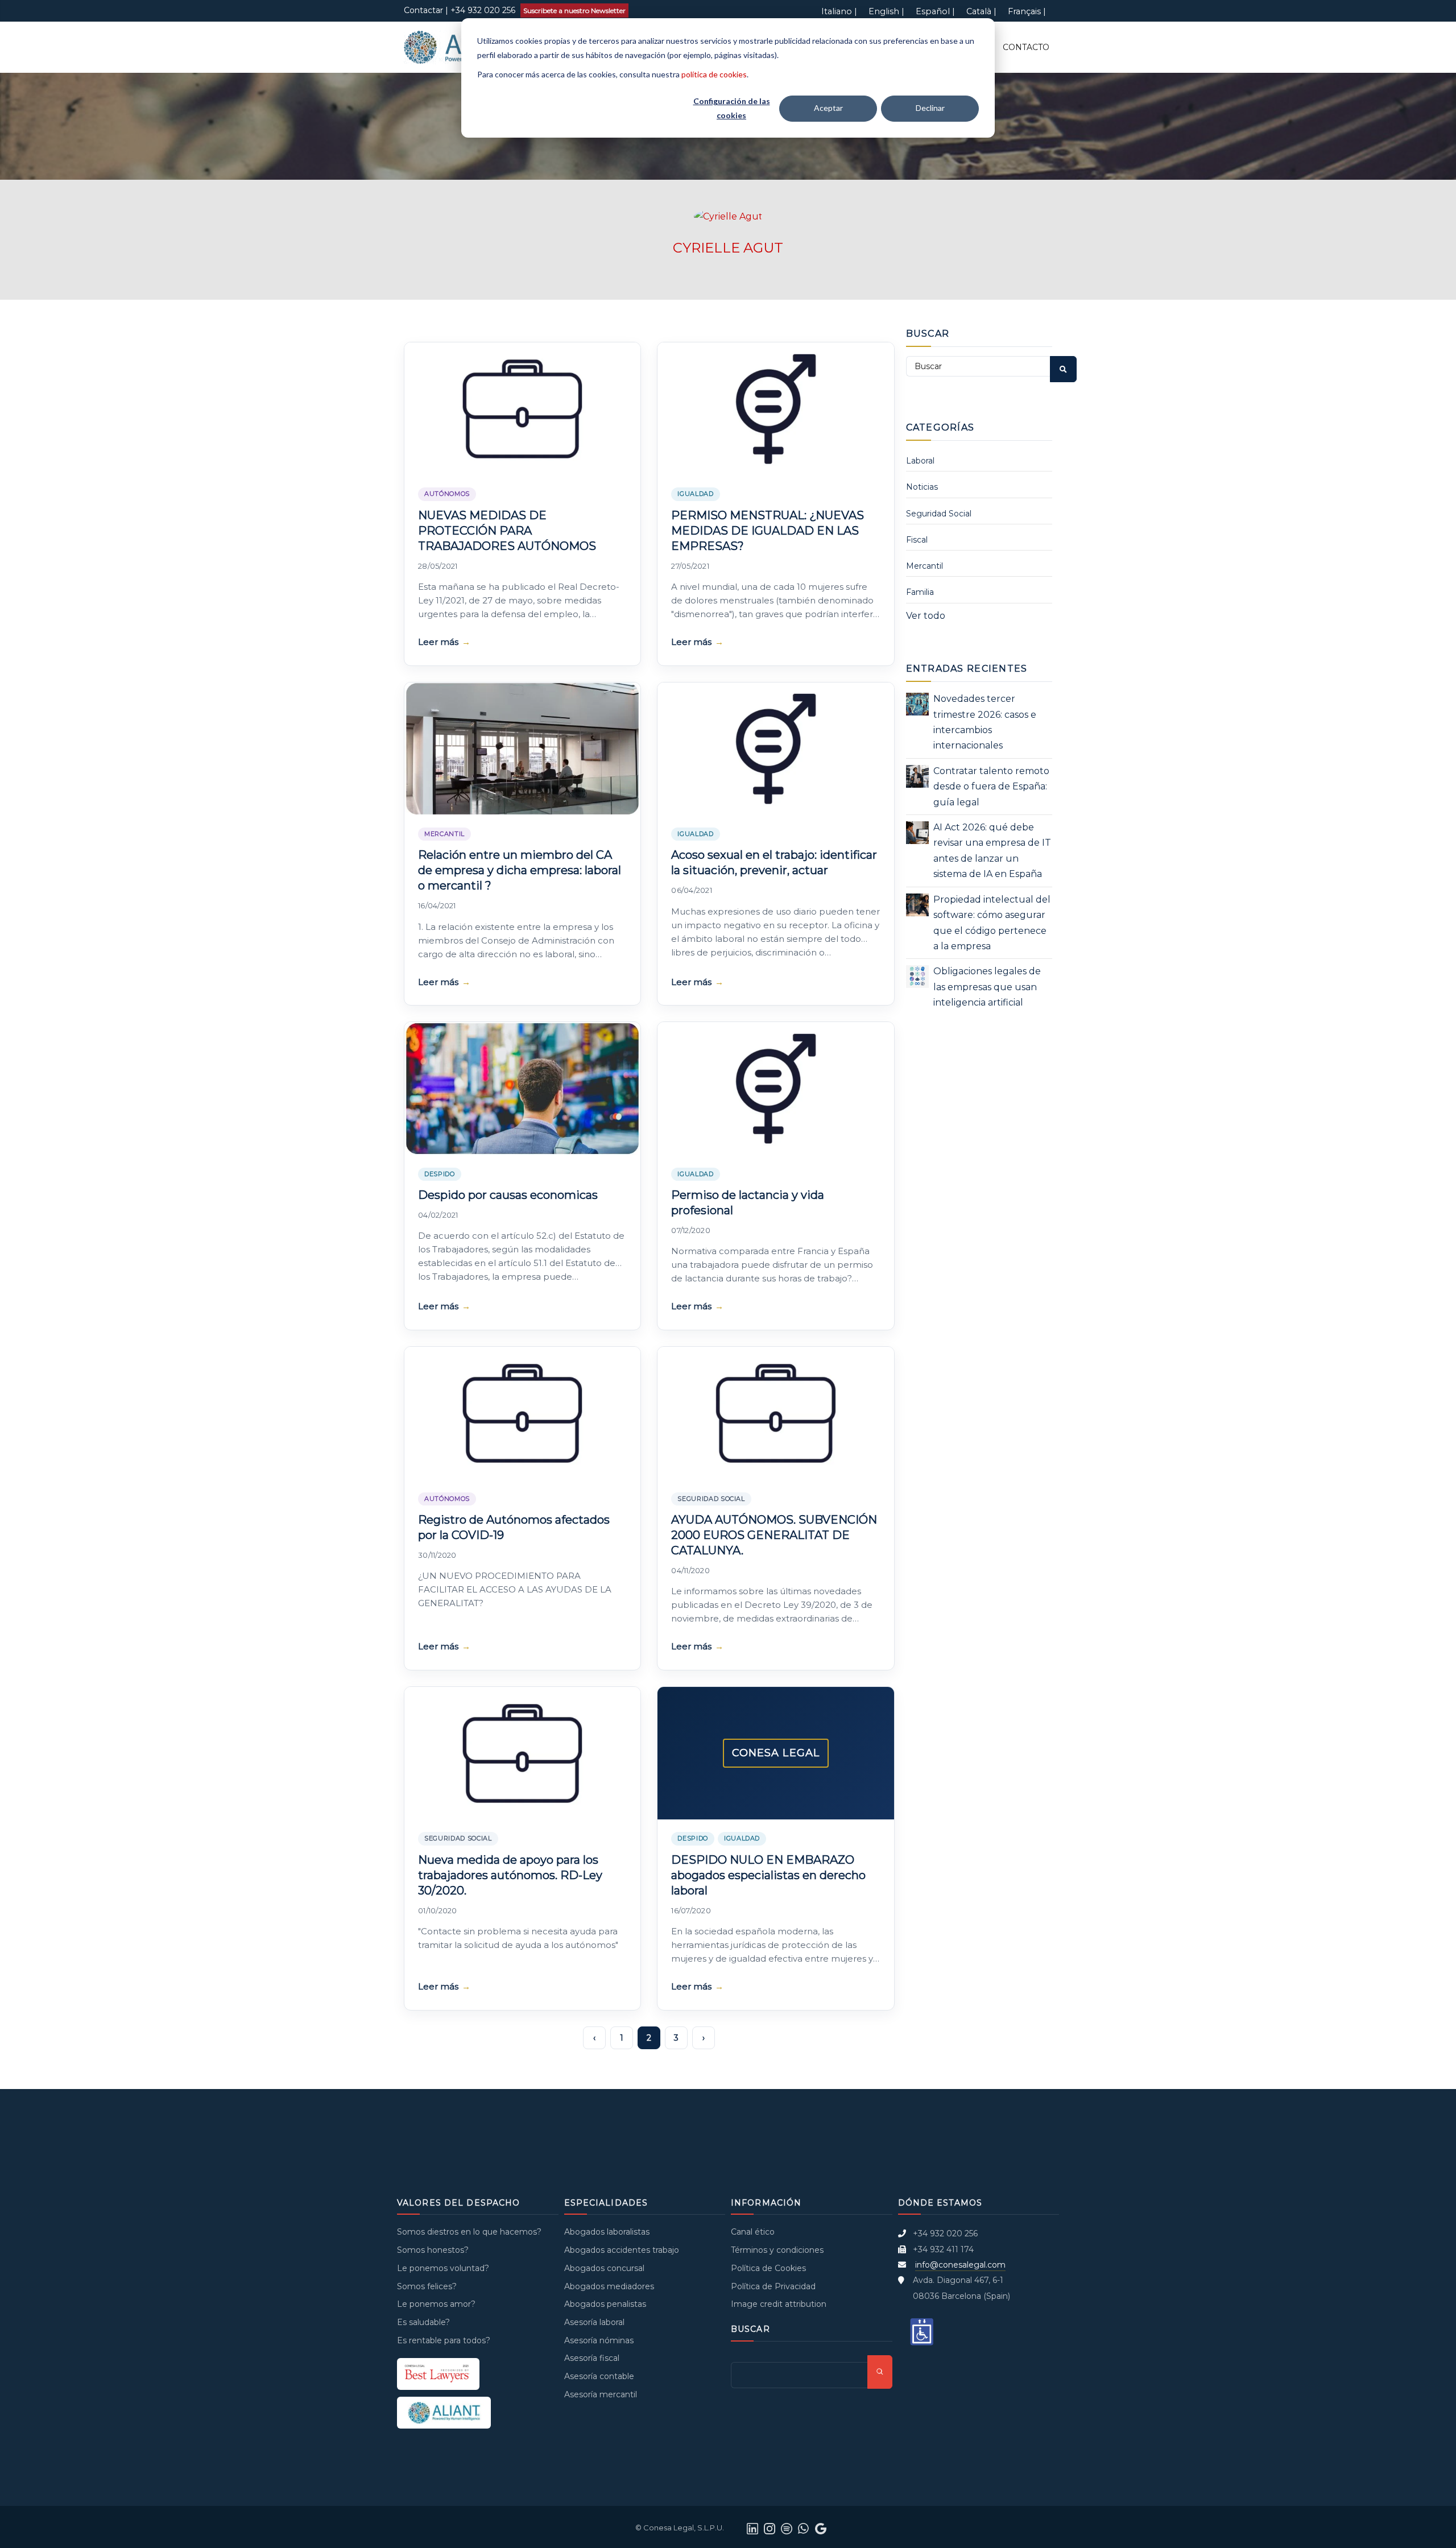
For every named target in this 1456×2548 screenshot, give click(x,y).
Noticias (922, 487)
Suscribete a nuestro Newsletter (574, 11)
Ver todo (926, 616)
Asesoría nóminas (599, 2340)
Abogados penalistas (605, 2304)
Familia (920, 592)
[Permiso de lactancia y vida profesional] (775, 1089)
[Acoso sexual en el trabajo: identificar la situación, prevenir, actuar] (775, 749)
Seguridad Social (711, 1499)
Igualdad (695, 494)
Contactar (423, 10)
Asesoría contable (599, 2376)
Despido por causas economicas (508, 1195)
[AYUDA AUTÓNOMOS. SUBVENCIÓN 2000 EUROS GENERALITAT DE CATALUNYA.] (775, 1413)
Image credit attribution (779, 2304)
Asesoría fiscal (592, 2358)
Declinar (930, 108)
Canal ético (753, 2232)
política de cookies (714, 74)
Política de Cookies (768, 2268)
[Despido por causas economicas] (522, 1089)
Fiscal (917, 540)
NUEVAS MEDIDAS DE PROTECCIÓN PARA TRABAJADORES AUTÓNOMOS (507, 531)
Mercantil (444, 834)
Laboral (920, 461)
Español (933, 11)
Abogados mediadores (609, 2286)
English (884, 11)
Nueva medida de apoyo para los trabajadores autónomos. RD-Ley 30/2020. (510, 1875)
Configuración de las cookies (732, 108)
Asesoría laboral (594, 2322)
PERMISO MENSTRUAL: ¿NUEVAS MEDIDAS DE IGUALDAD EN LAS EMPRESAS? (768, 531)
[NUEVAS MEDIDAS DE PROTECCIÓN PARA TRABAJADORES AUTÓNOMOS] (522, 409)
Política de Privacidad (773, 2286)
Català (979, 11)
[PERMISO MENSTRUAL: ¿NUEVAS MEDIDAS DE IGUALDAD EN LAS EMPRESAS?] (775, 409)
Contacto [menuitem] (1026, 47)
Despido (440, 1174)
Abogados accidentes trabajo (622, 2250)
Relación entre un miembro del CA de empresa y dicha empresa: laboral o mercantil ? (520, 870)
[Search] (1063, 369)
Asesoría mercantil (601, 2394)
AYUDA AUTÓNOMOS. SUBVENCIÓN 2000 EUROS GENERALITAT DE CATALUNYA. (774, 1535)
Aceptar (828, 108)
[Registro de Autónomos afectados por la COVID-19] (522, 1413)
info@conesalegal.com (960, 2265)
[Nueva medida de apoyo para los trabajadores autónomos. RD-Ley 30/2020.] (522, 1753)
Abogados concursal (604, 2268)
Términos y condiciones (777, 2250)
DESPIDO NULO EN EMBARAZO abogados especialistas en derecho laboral (768, 1875)
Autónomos (447, 494)
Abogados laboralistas (607, 2232)
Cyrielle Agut (728, 248)
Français (1024, 11)
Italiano (837, 11)
